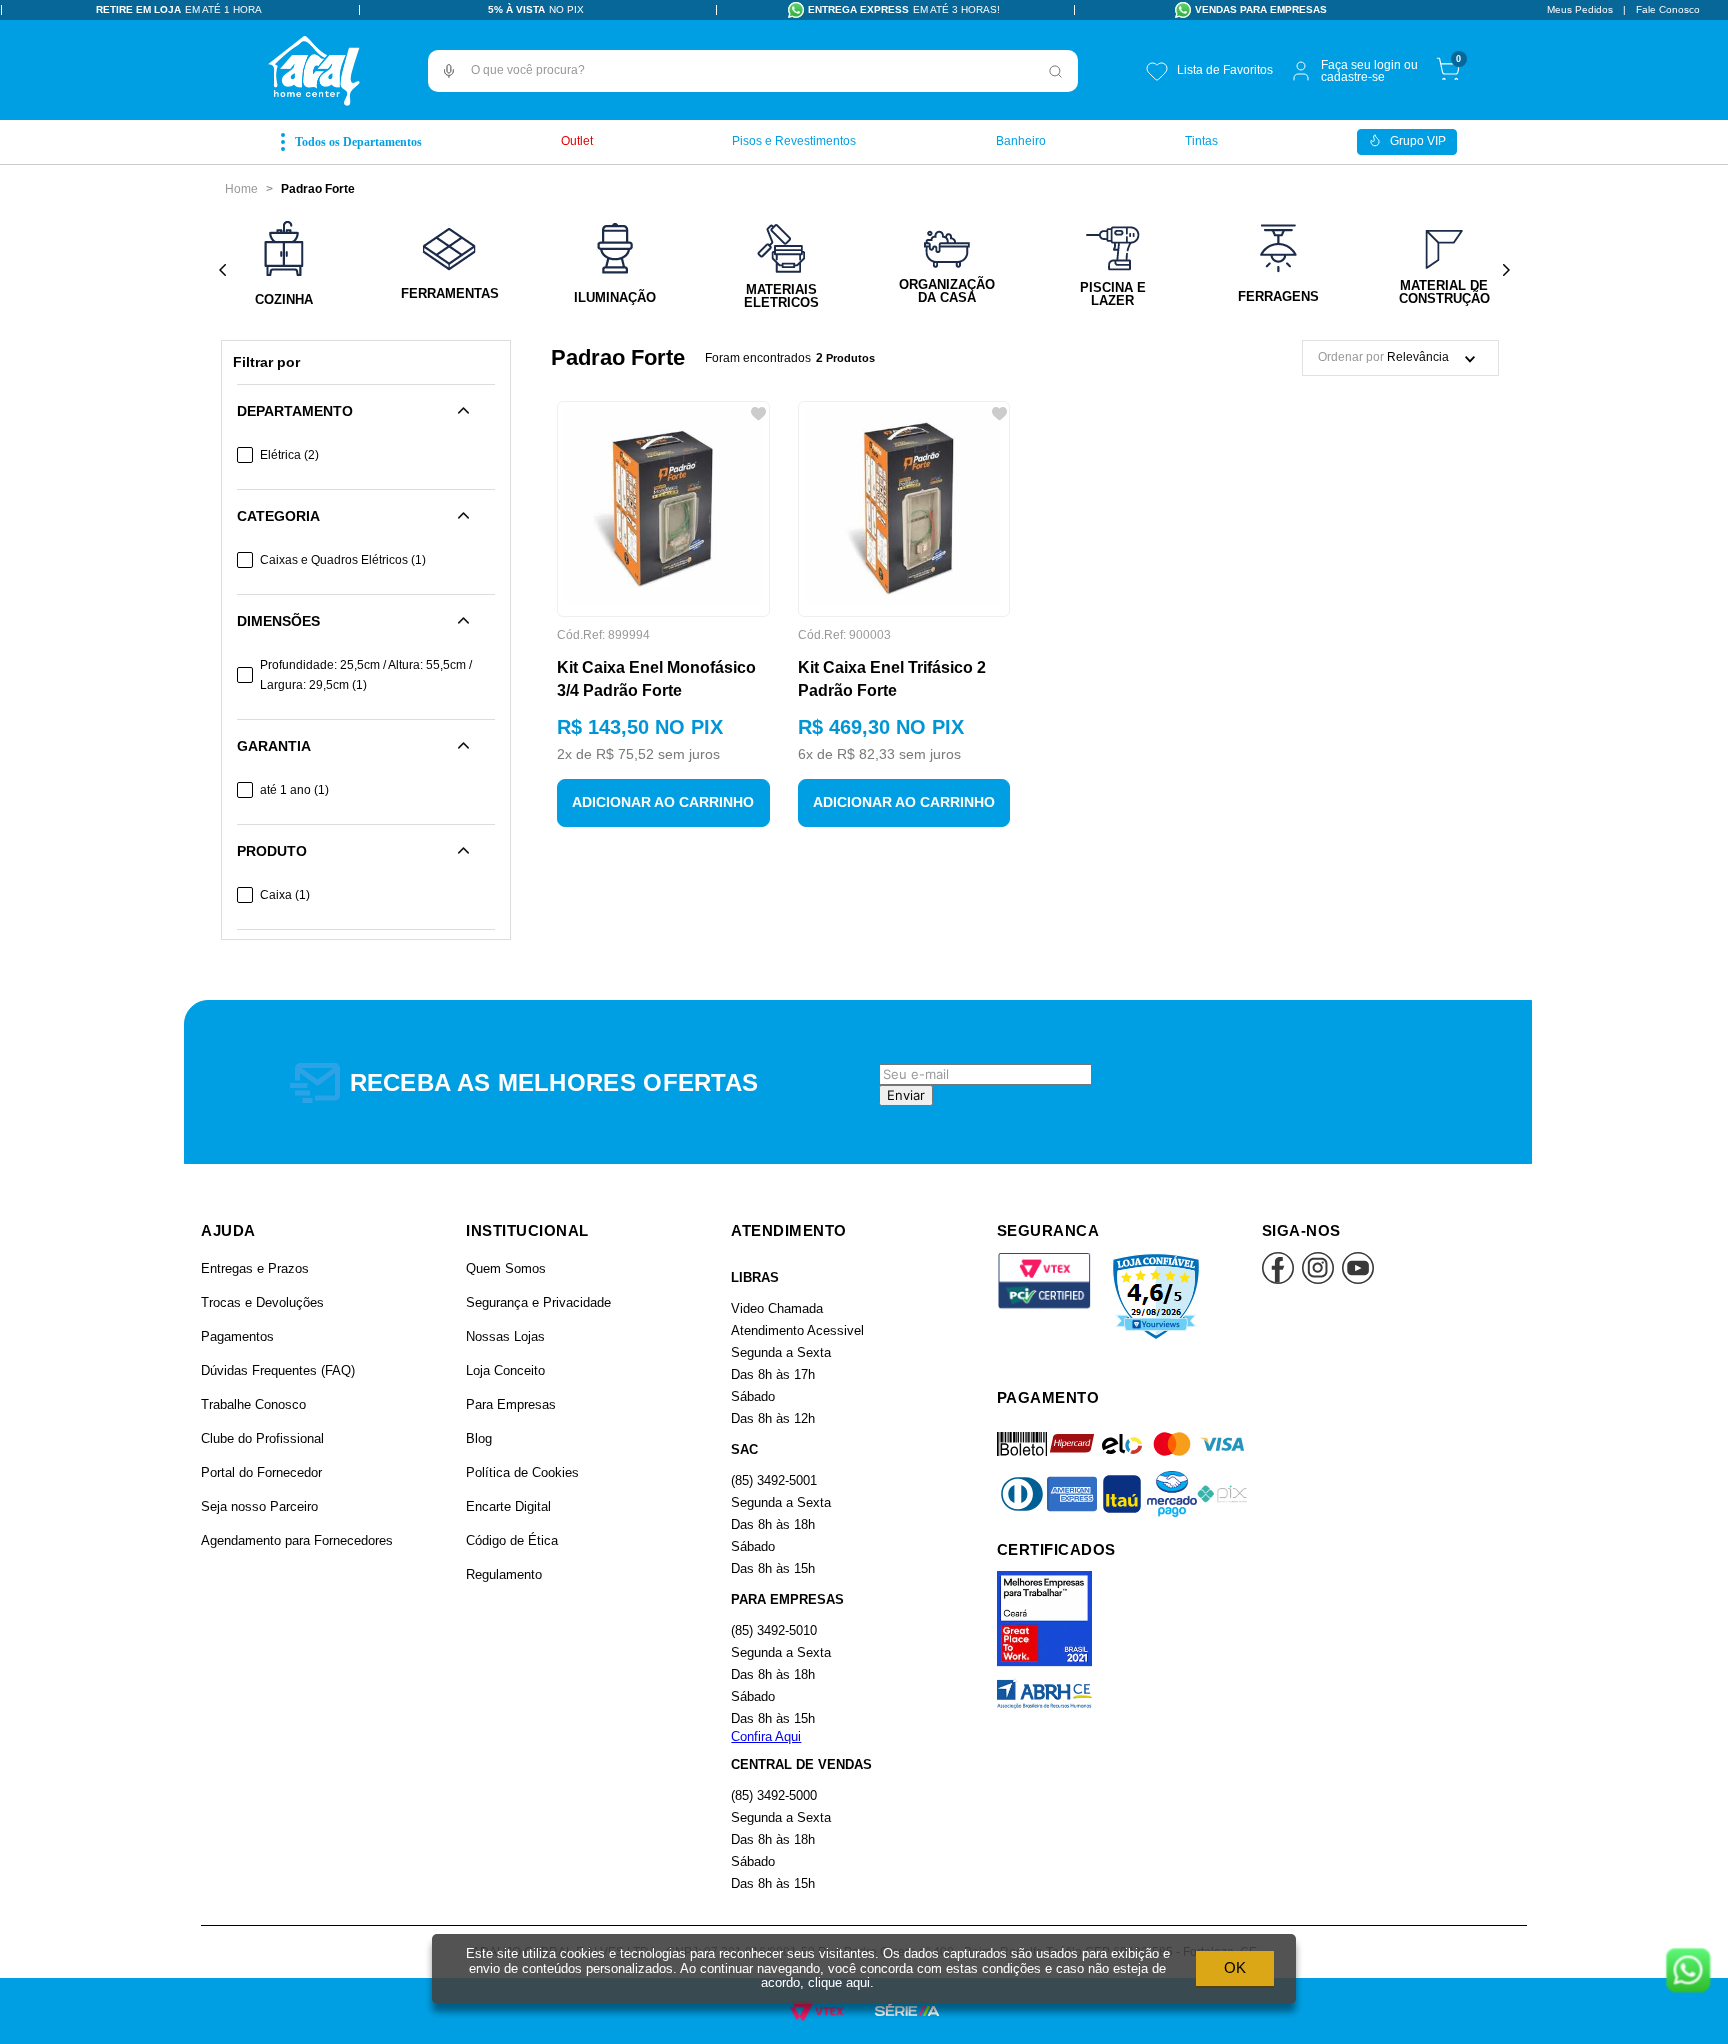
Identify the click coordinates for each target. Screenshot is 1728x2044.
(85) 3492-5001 (774, 1480)
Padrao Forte (318, 189)
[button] (449, 71)
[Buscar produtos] (1056, 71)
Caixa (285, 895)
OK (1235, 1967)
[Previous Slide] (222, 270)
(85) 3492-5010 (774, 1630)
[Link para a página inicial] (241, 189)
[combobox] (753, 71)
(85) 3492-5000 (774, 1795)
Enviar (906, 1095)
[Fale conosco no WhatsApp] (1688, 1972)
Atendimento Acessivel (797, 1330)
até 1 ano (294, 790)
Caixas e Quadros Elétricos (343, 560)
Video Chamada (777, 1308)
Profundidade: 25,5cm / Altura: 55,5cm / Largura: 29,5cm (366, 675)
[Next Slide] (1505, 270)
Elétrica (289, 455)
